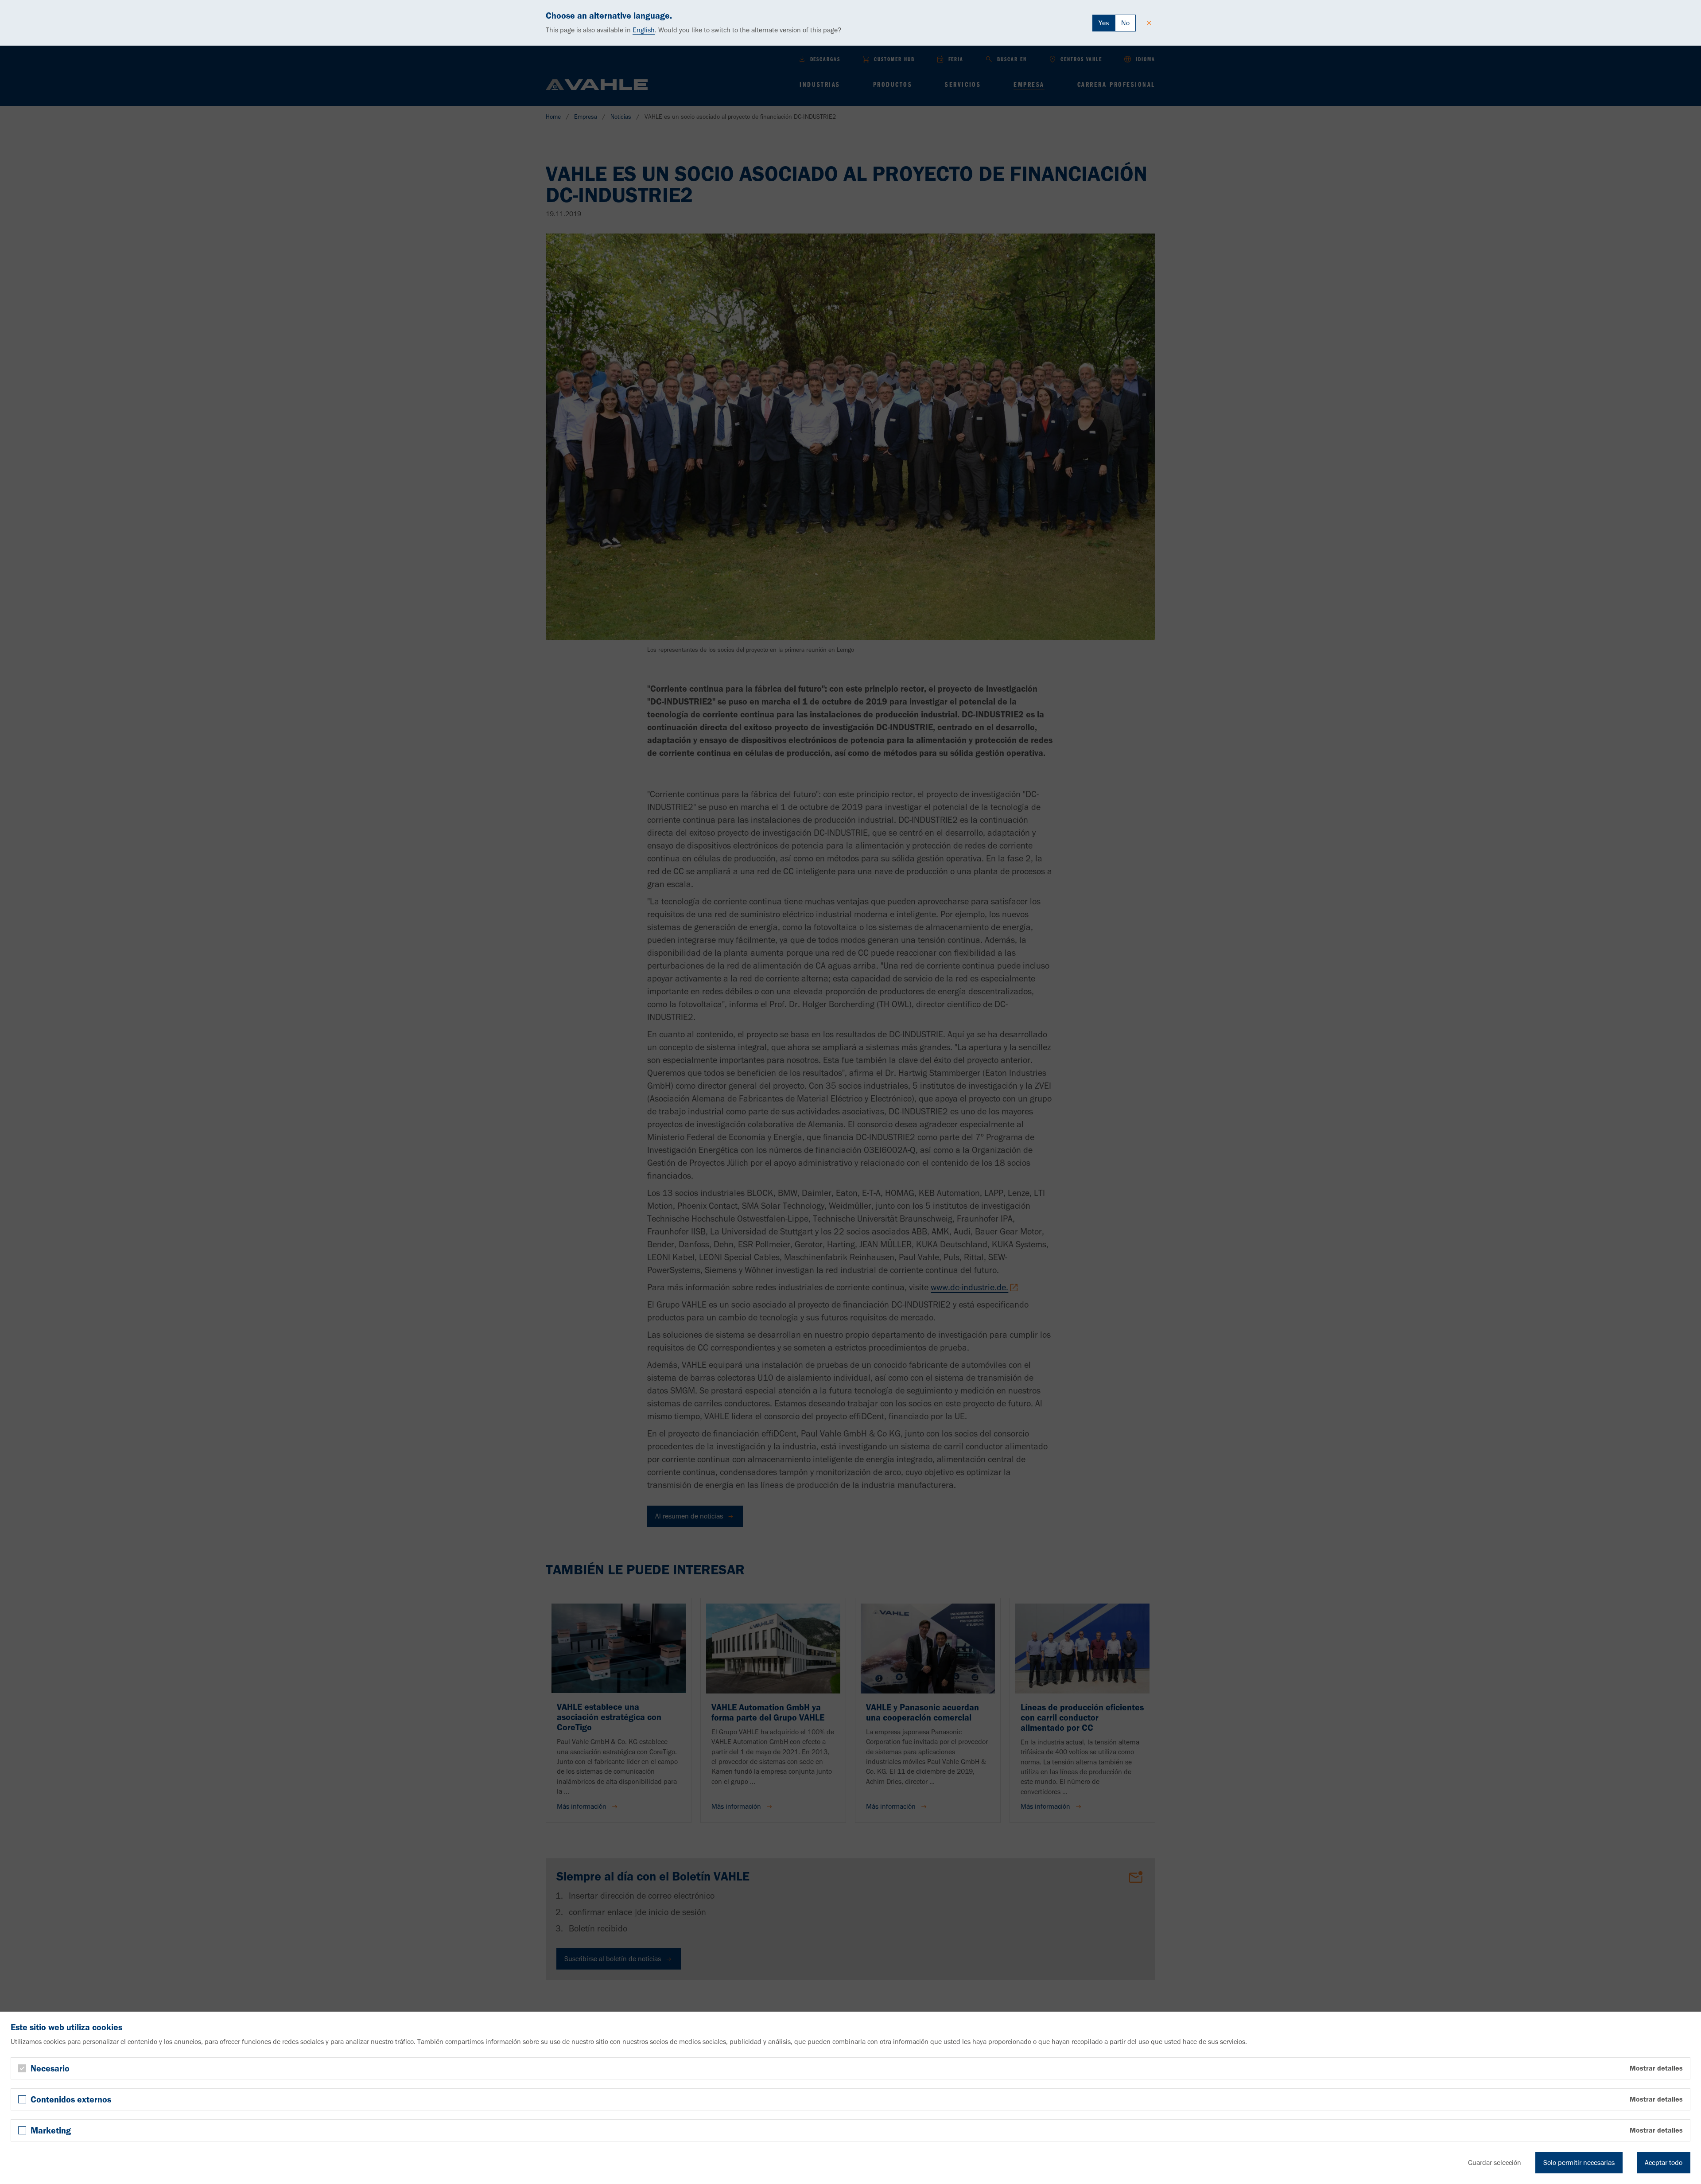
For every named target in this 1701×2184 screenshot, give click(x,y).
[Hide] (1149, 23)
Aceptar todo (1664, 2163)
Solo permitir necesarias (1579, 2163)
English (644, 30)
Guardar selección (1495, 2163)
